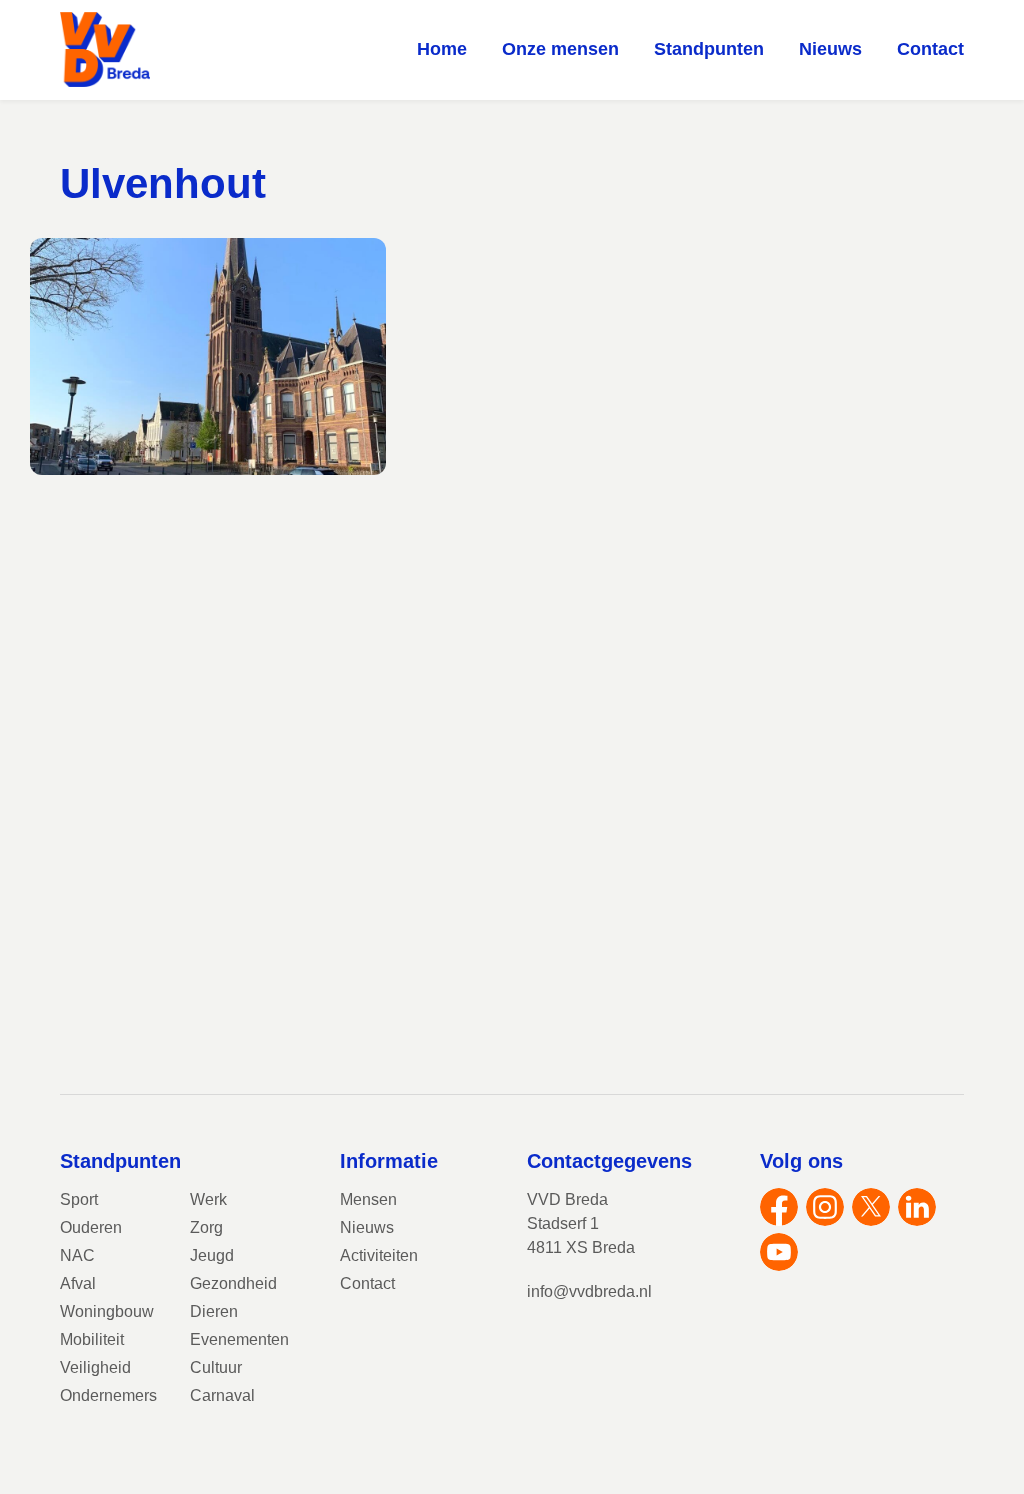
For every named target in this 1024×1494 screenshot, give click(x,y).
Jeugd (212, 1255)
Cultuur (216, 1367)
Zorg (206, 1227)
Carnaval (222, 1395)
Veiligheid (95, 1367)
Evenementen (239, 1339)
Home (442, 49)
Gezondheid (233, 1283)
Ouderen (91, 1227)
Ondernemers (108, 1395)
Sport (79, 1199)
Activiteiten (379, 1255)
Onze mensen (560, 49)
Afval (78, 1283)
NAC (77, 1255)
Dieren (214, 1311)
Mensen (368, 1199)
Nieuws (830, 49)
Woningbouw (107, 1311)
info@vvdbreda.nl (589, 1291)
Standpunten (709, 49)
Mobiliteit (92, 1339)
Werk (208, 1199)
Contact (930, 49)
